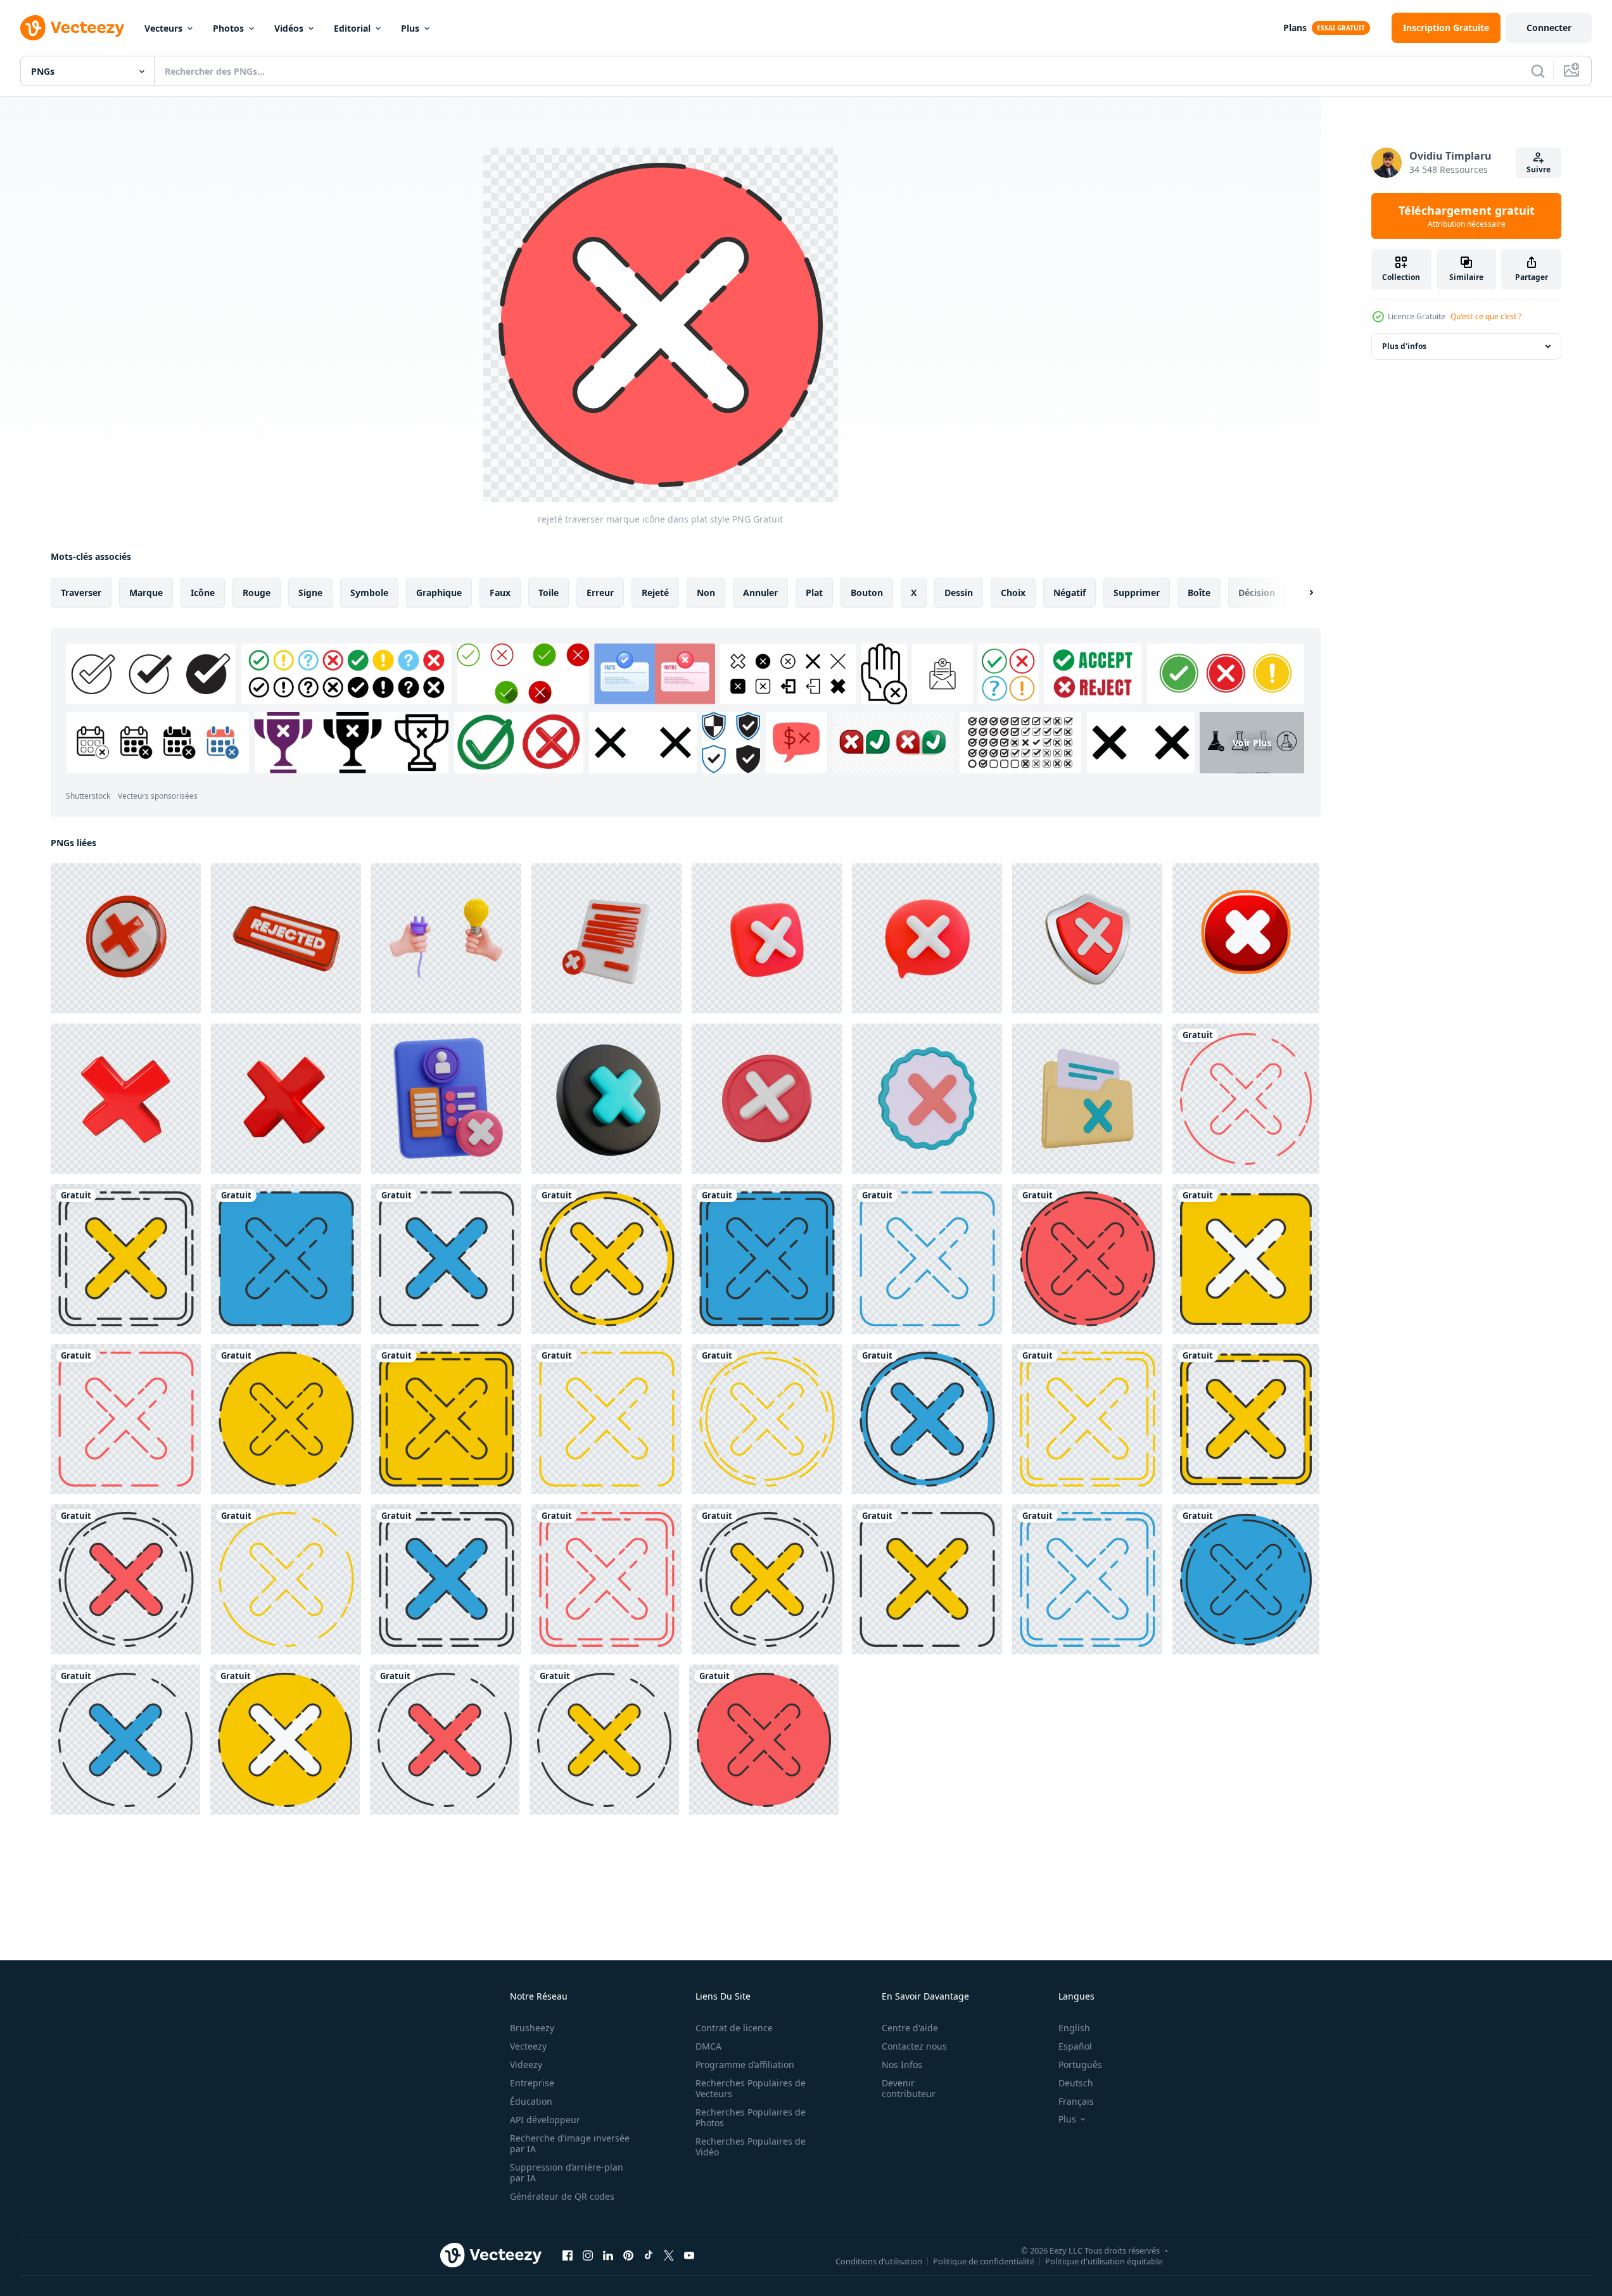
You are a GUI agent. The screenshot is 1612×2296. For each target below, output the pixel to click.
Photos (228, 28)
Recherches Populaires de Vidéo (751, 2147)
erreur (600, 593)
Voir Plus (1252, 743)
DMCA (708, 2046)
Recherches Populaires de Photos (751, 2117)
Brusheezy (532, 2028)
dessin (959, 593)
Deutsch (1076, 2083)
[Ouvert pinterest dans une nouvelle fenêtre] (628, 2255)
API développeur (545, 2120)
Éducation (531, 2101)
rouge (257, 593)
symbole (369, 593)
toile (549, 593)
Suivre (1539, 169)
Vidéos (289, 28)
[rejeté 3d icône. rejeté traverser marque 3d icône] (126, 938)
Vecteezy (528, 2046)
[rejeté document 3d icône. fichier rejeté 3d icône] (606, 938)
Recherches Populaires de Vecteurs (751, 2088)
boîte (1199, 593)
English (1074, 2028)
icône (203, 593)
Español (1075, 2046)
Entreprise (532, 2083)
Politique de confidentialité (984, 2261)
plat (814, 593)
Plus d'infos (1404, 346)
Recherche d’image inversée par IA (570, 2143)
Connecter (1549, 28)
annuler (760, 593)
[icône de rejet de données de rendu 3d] (1087, 1099)
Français (1076, 2101)
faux (500, 593)
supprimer (1137, 593)
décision (1257, 593)
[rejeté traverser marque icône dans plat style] (1246, 1099)
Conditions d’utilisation (879, 2261)
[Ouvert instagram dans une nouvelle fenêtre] (588, 2255)
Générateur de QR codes (562, 2196)
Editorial (352, 28)
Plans (1295, 28)
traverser (81, 593)
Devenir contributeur (909, 2088)
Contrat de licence (734, 2028)
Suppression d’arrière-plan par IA (567, 2172)
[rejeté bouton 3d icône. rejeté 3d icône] (286, 938)
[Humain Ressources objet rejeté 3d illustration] (446, 1099)
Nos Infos (902, 2064)
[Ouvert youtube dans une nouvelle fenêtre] (689, 2255)
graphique (439, 593)
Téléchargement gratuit (1467, 216)
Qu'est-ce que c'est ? (1486, 316)
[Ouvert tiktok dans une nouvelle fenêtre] (649, 2255)
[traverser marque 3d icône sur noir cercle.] (606, 1099)
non (706, 593)
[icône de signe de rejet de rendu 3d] (927, 1099)
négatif (1069, 593)
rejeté (655, 593)
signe (310, 593)
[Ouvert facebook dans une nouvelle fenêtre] (568, 2255)
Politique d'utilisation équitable (1104, 2261)
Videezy (526, 2064)
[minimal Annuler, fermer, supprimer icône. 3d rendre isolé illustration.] (767, 1099)
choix (1013, 593)
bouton (867, 593)
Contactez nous (914, 2046)
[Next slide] (1300, 593)
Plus (410, 28)
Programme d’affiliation (745, 2064)
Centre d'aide (910, 2028)
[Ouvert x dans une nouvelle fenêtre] (669, 2255)
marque (146, 593)
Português (1080, 2064)
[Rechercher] (1538, 71)
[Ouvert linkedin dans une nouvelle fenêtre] (608, 2255)
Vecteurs (163, 28)
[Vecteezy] (72, 28)
